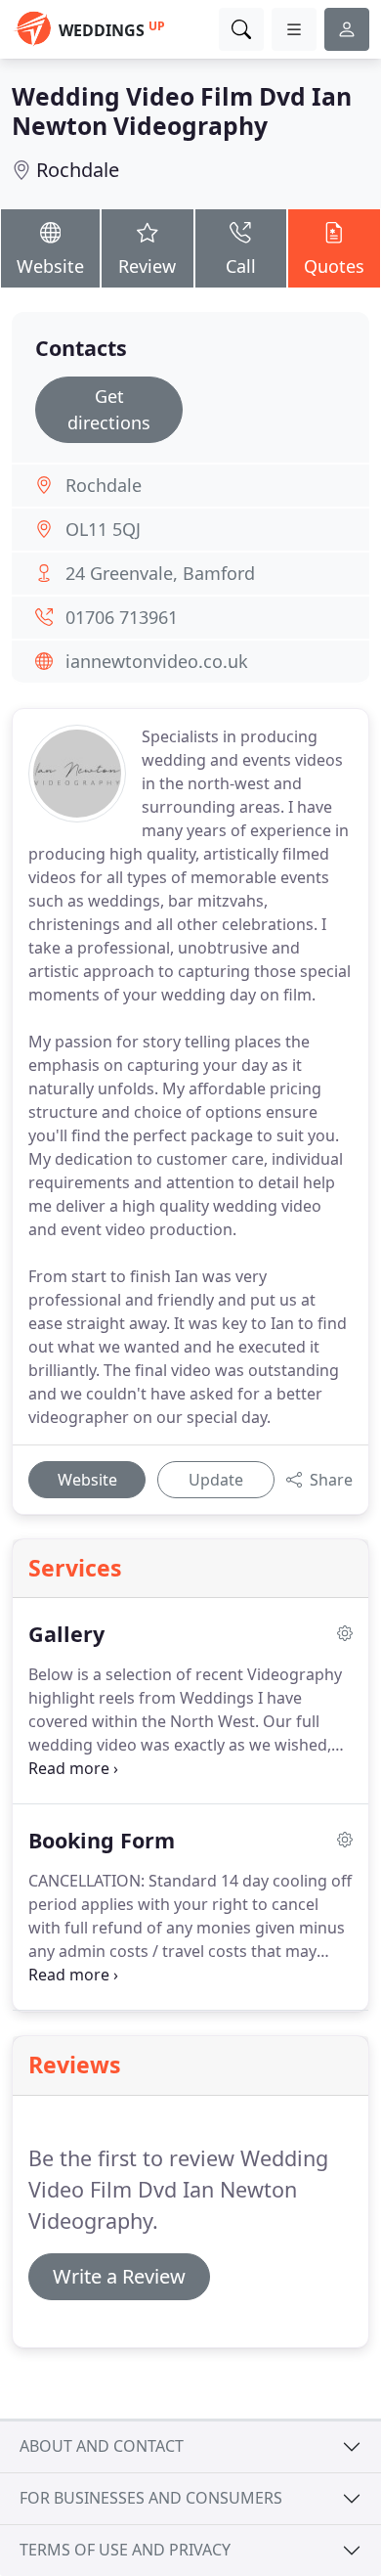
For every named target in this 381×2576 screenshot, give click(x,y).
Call (241, 266)
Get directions (109, 409)
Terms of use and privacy (125, 2550)
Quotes (334, 266)
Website (50, 266)
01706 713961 (122, 617)
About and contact (102, 2446)
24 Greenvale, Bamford (160, 573)
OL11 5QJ (103, 529)
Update (216, 1480)
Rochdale (78, 170)
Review (147, 266)
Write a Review (119, 2276)
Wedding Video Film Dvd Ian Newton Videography (182, 111)
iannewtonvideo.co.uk (157, 661)
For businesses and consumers (151, 2498)
